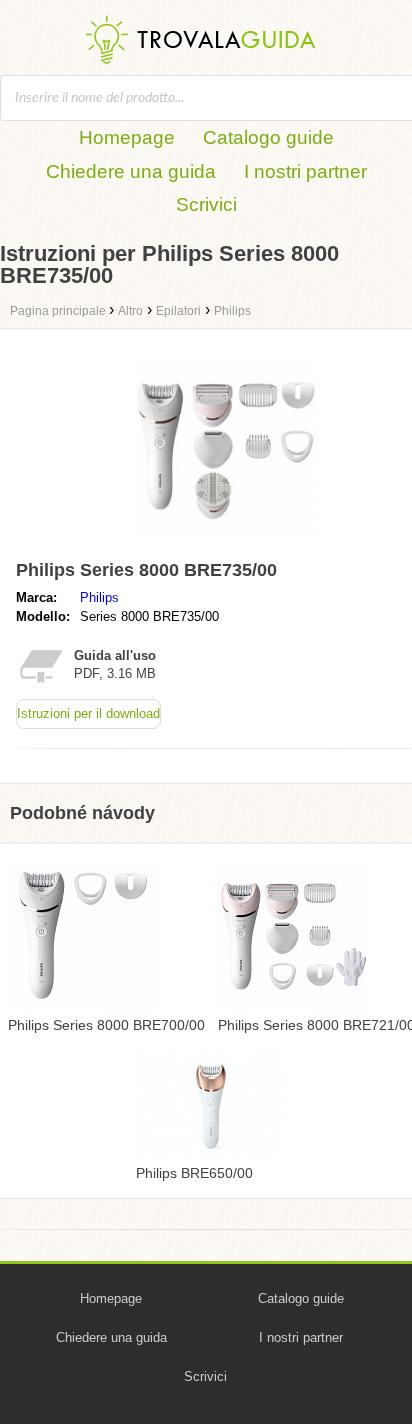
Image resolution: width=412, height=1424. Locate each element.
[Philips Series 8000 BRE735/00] (226, 542)
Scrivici (206, 204)
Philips (99, 597)
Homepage (127, 137)
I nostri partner (305, 171)
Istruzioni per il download (88, 713)
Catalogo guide (268, 137)
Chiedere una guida (131, 171)
